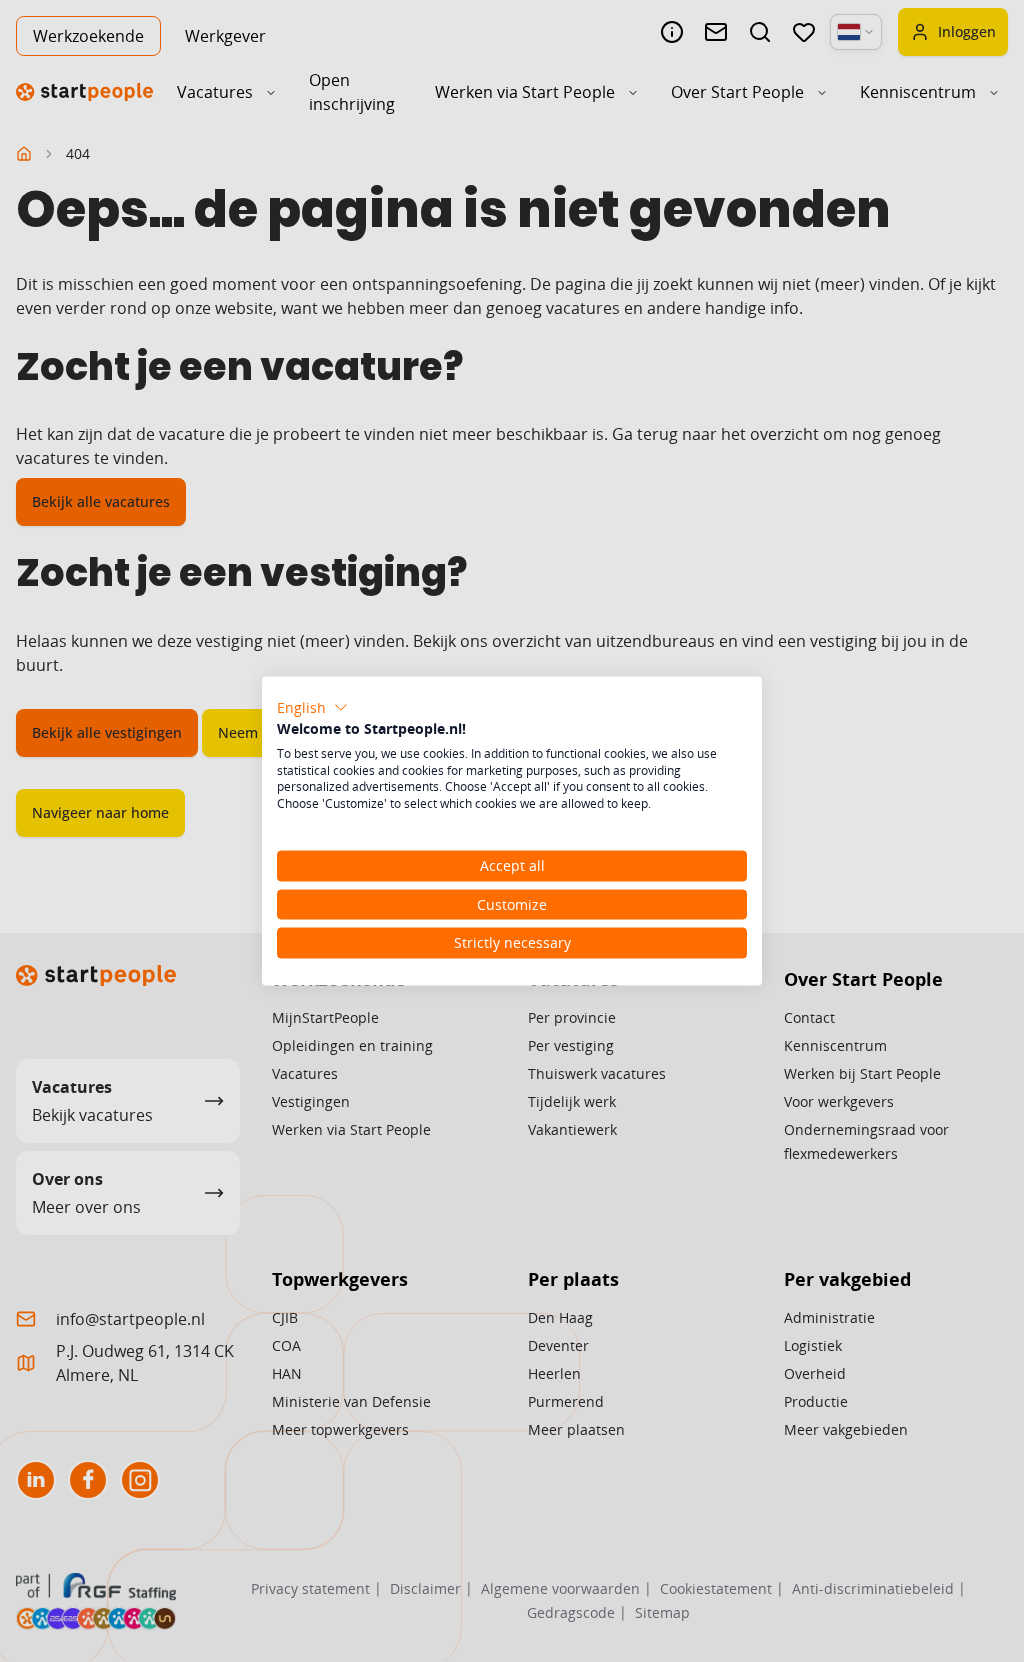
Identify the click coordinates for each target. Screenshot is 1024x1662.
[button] (312, 708)
